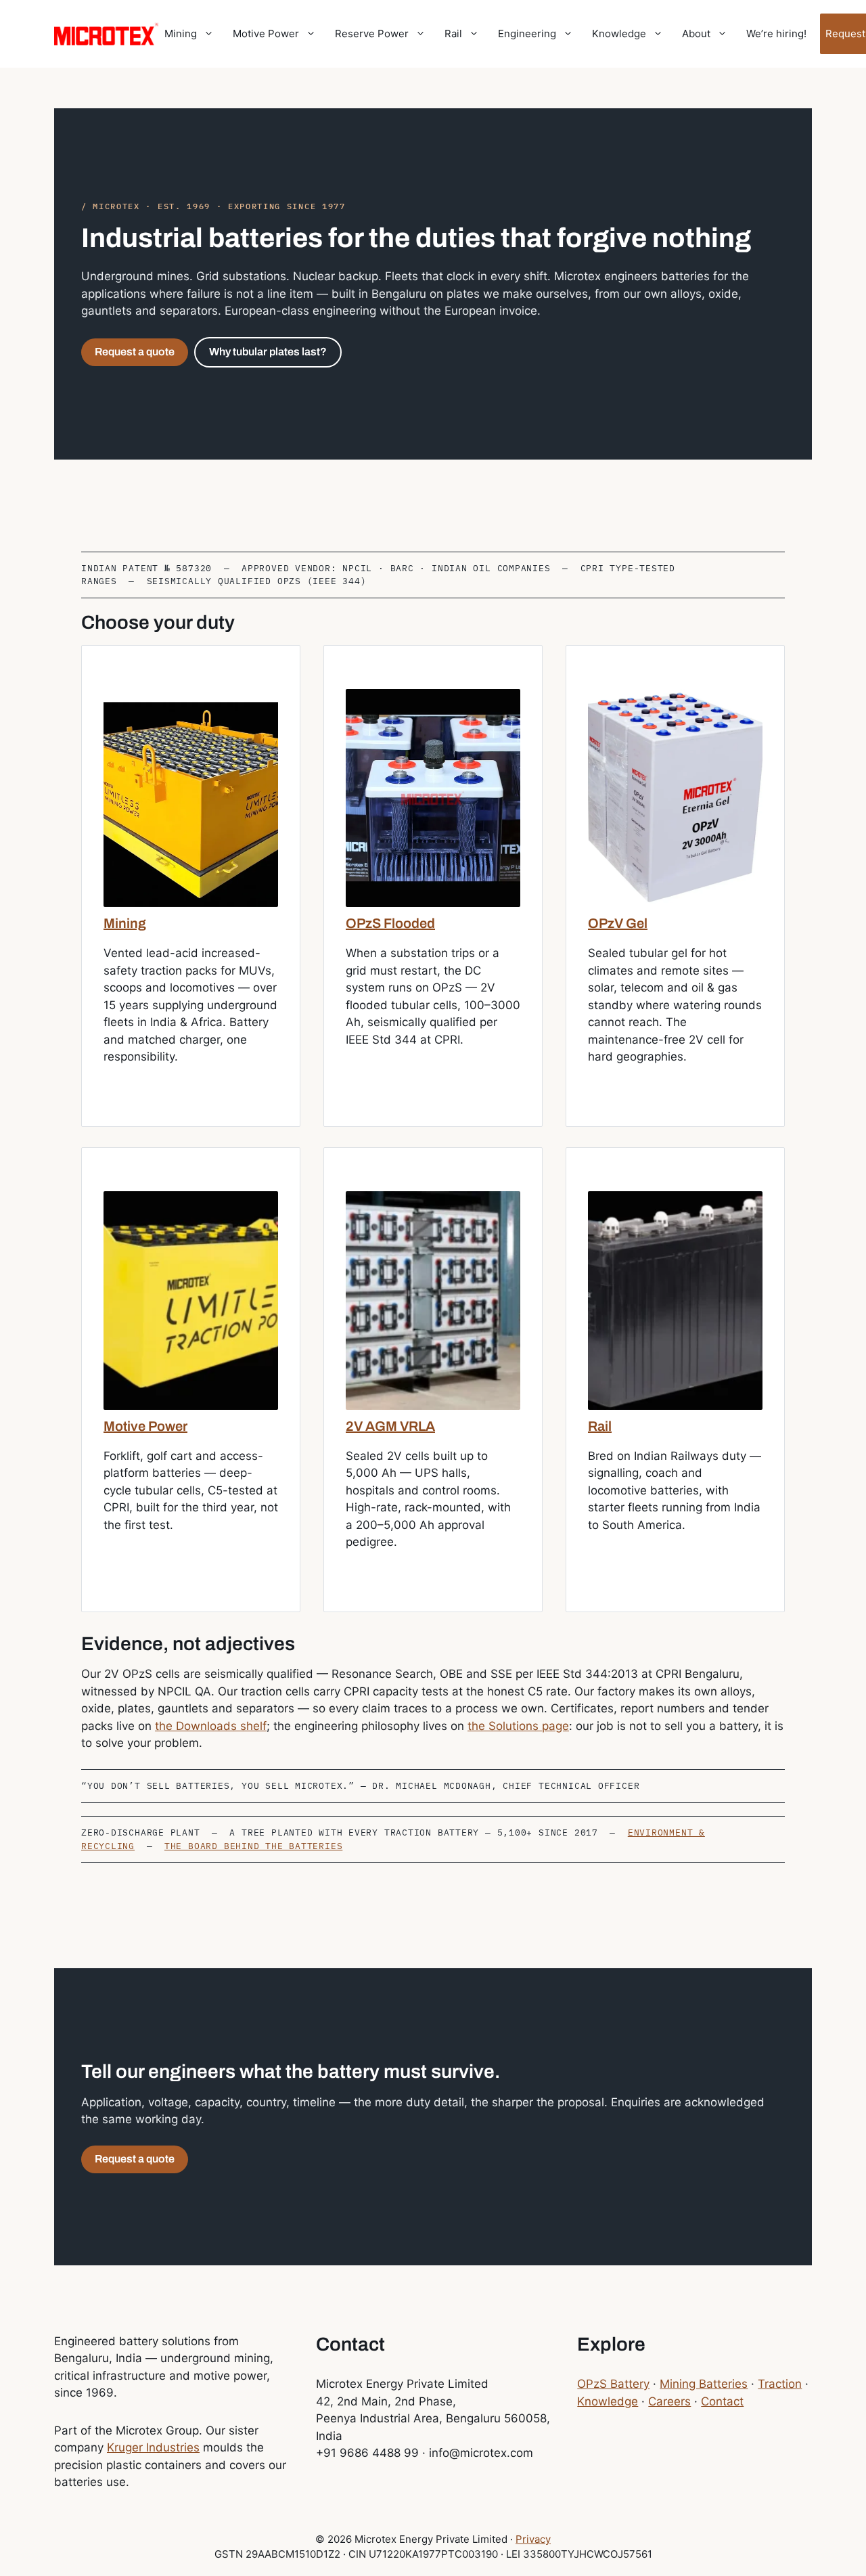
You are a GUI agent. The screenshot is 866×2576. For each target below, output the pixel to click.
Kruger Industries (153, 2447)
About (696, 34)
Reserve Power (372, 34)
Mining (181, 34)
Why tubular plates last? (268, 352)
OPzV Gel (618, 923)
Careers (669, 2401)
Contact (722, 2401)
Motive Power (266, 34)
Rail (453, 34)
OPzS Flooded (390, 923)
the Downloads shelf (211, 1726)
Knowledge (619, 34)
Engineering (527, 34)
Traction (780, 2384)
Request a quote (135, 352)
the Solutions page (518, 1726)
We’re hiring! (776, 34)
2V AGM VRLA (390, 1426)
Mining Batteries (704, 2384)
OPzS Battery (613, 2384)
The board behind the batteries (253, 1846)
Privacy (533, 2539)
